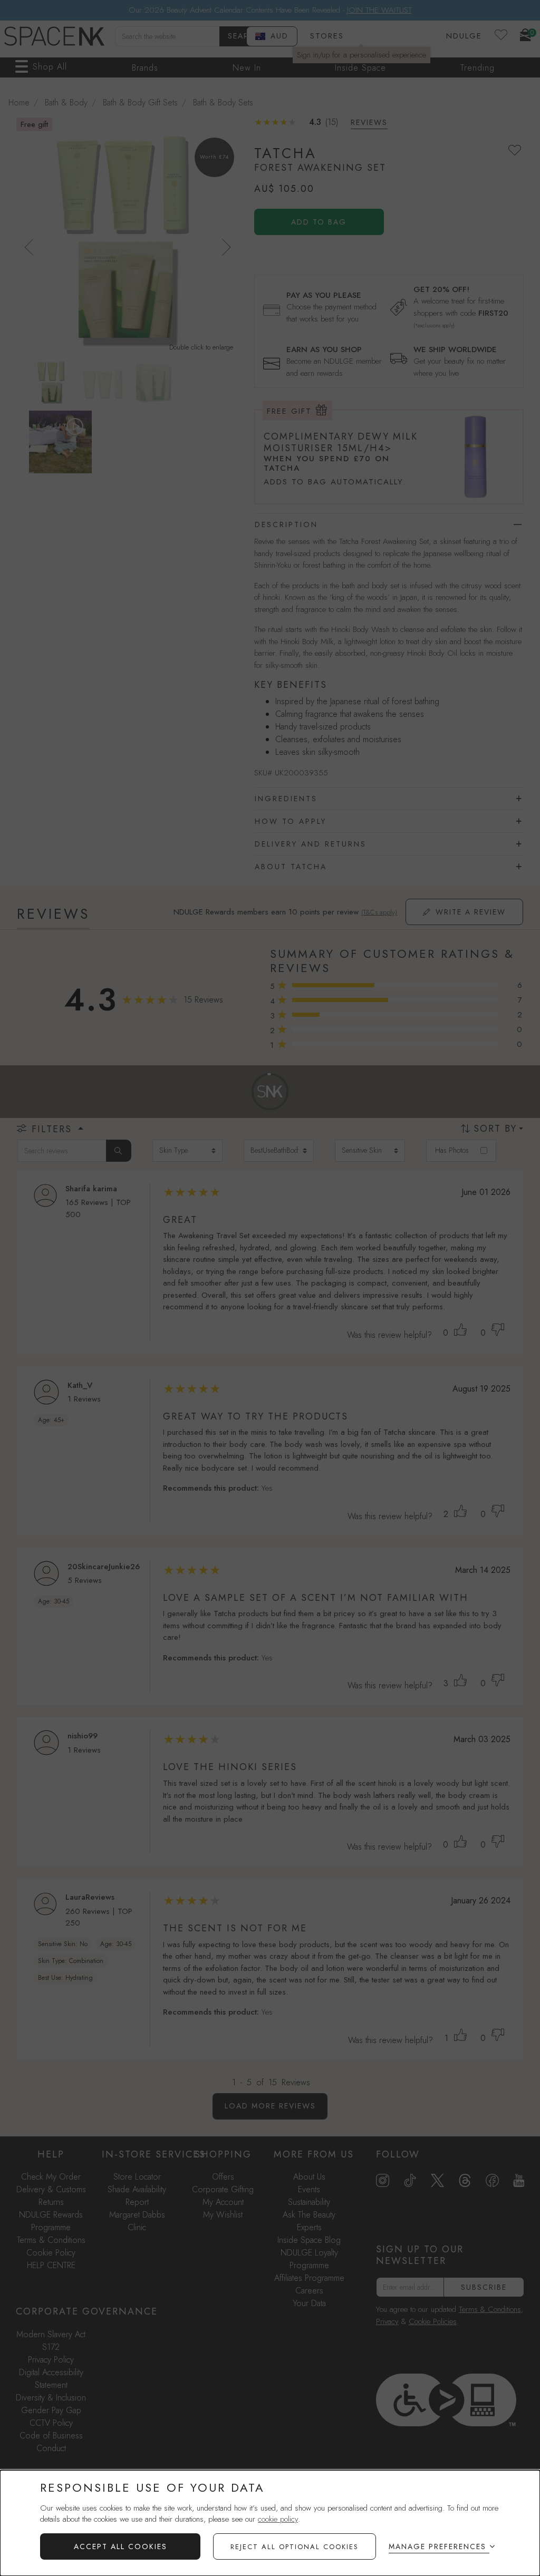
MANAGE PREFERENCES (437, 2546)
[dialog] (270, 2523)
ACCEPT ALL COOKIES (120, 2546)
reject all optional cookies (295, 2547)
